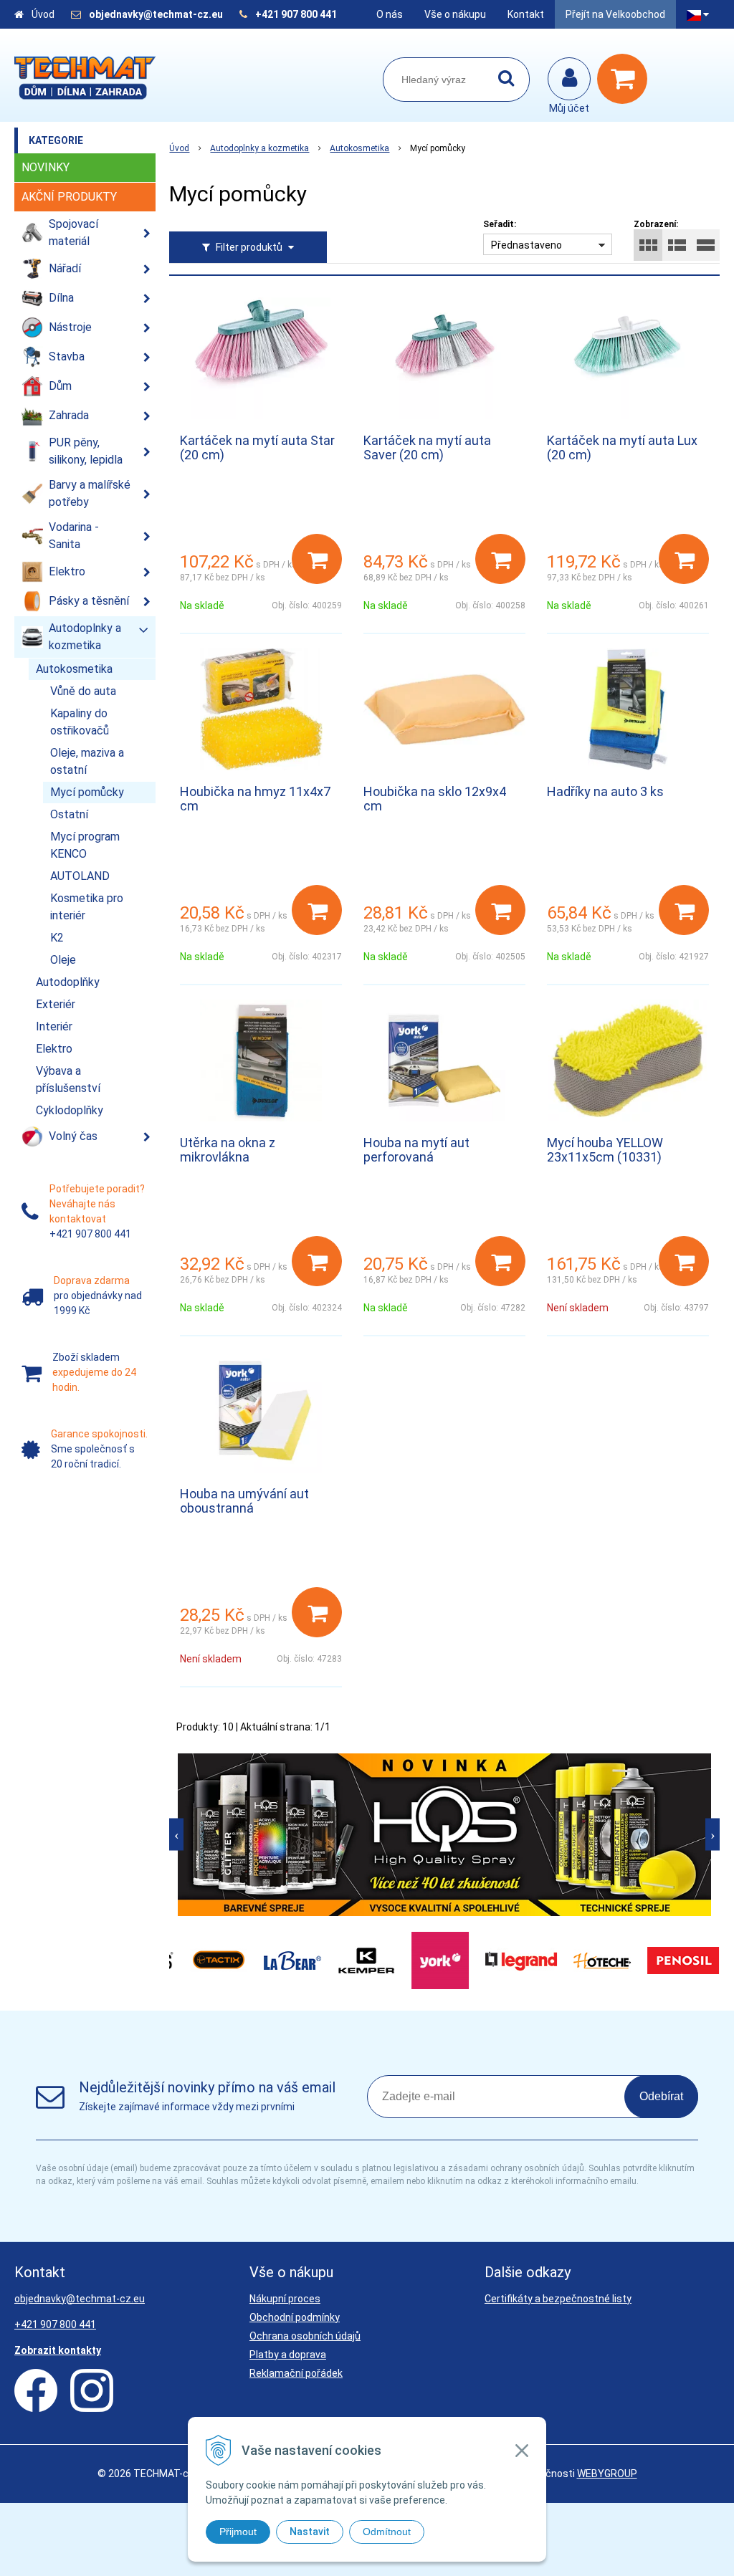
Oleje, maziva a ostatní (87, 761)
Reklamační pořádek (296, 2373)
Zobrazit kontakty (58, 2350)
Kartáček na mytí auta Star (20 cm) (257, 447)
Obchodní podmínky (295, 2317)
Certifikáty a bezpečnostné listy (558, 2299)
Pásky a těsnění (89, 601)
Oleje (63, 960)
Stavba (67, 356)
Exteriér (56, 1004)
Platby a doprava (288, 2355)
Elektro (67, 571)
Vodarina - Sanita (74, 536)
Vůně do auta (83, 691)
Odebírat (661, 2096)
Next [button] (712, 1835)
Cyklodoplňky (70, 1110)
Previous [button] (176, 1835)
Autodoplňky (68, 982)
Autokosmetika (359, 148)
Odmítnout (387, 2532)
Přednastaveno (526, 245)
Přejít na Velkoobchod (615, 14)
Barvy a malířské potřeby (90, 493)
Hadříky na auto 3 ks (605, 791)
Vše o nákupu (455, 14)
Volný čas (73, 1136)
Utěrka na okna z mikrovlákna (228, 1150)
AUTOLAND (80, 876)
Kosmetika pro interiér (87, 907)
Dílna (61, 298)
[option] (444, 1835)
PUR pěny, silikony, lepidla (86, 451)
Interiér (54, 1026)
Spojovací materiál (73, 233)
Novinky (46, 167)
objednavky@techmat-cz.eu (156, 14)
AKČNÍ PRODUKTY (69, 197)
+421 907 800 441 (296, 14)
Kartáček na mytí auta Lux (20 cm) (622, 447)
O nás (390, 14)
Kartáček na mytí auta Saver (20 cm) (427, 447)
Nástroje (70, 327)
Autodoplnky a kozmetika (259, 148)
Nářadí (65, 268)
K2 (57, 938)
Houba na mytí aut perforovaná (416, 1150)
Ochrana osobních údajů (305, 2336)
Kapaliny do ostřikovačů (80, 722)
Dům (60, 386)
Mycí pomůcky (87, 792)
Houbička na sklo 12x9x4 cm (435, 799)
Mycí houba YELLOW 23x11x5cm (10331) (605, 1150)
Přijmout (238, 2532)
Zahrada (69, 415)
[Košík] (626, 79)
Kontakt (526, 14)
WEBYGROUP (607, 2474)
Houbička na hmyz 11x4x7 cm (255, 799)
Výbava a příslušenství (68, 1079)
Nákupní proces (285, 2299)
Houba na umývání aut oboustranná (244, 1501)
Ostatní (69, 814)
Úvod (43, 14)
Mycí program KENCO (85, 845)
